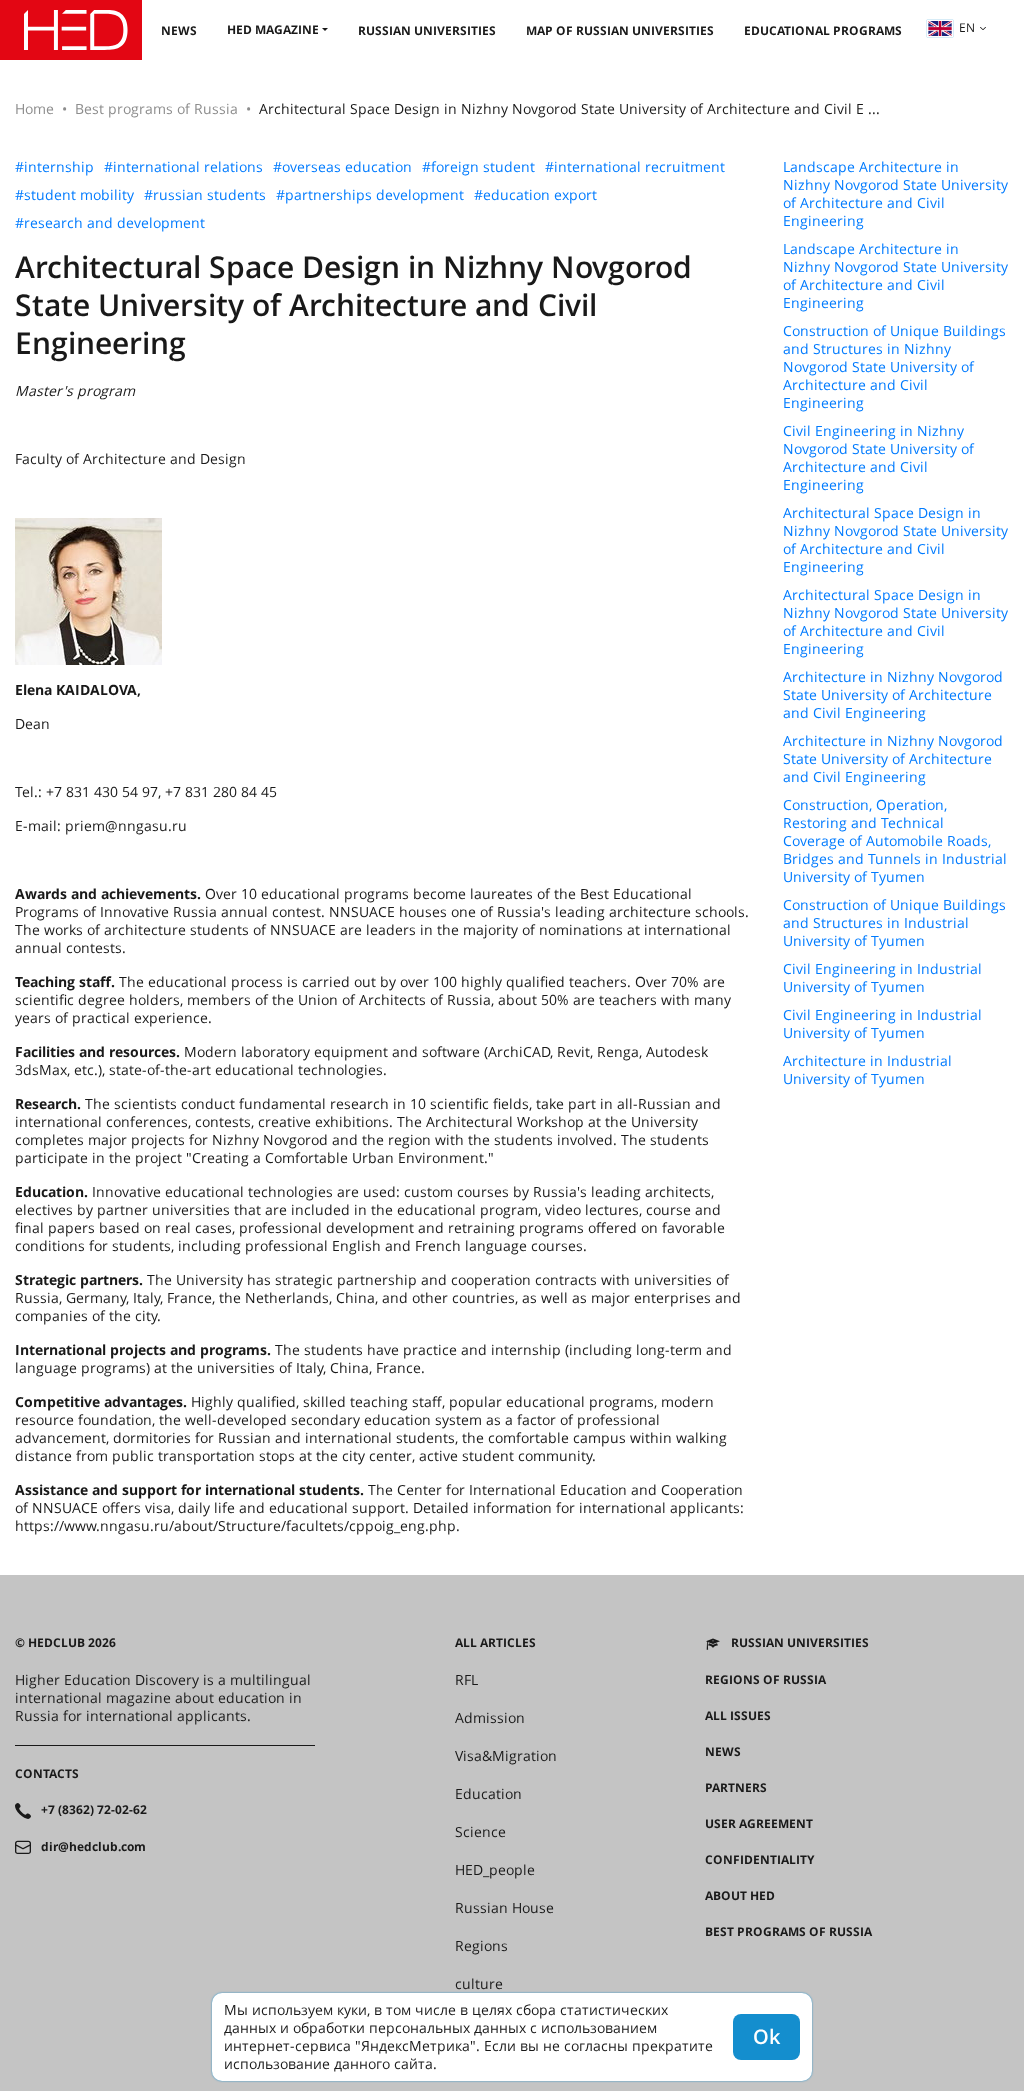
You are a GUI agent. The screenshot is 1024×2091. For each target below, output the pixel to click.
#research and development (110, 223)
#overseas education (342, 167)
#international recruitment (635, 167)
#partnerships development (370, 195)
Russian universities (427, 30)
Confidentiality (759, 1860)
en (967, 27)
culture (479, 1984)
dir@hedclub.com (93, 1847)
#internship (54, 167)
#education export (535, 195)
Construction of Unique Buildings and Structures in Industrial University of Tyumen (894, 923)
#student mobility (74, 195)
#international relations (183, 167)
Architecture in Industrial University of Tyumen (867, 1070)
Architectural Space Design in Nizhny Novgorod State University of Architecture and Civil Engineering (895, 540)
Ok (766, 2036)
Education (488, 1794)
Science (480, 1832)
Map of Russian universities (620, 30)
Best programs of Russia (156, 108)
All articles (495, 1643)
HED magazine (273, 29)
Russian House (504, 1908)
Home (34, 108)
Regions (481, 1946)
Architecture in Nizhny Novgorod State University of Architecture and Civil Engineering (893, 695)
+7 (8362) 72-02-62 (94, 1810)
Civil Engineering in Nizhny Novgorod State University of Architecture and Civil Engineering (878, 458)
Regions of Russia (765, 1680)
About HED (740, 1896)
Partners (736, 1788)
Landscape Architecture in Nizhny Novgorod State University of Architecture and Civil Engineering (895, 194)
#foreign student (478, 167)
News (179, 30)
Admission (490, 1718)
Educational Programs (823, 30)
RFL (466, 1680)
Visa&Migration (506, 1756)
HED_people (495, 1870)
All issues (738, 1716)
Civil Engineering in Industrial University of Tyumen (882, 978)
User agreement (759, 1824)
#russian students (205, 195)
